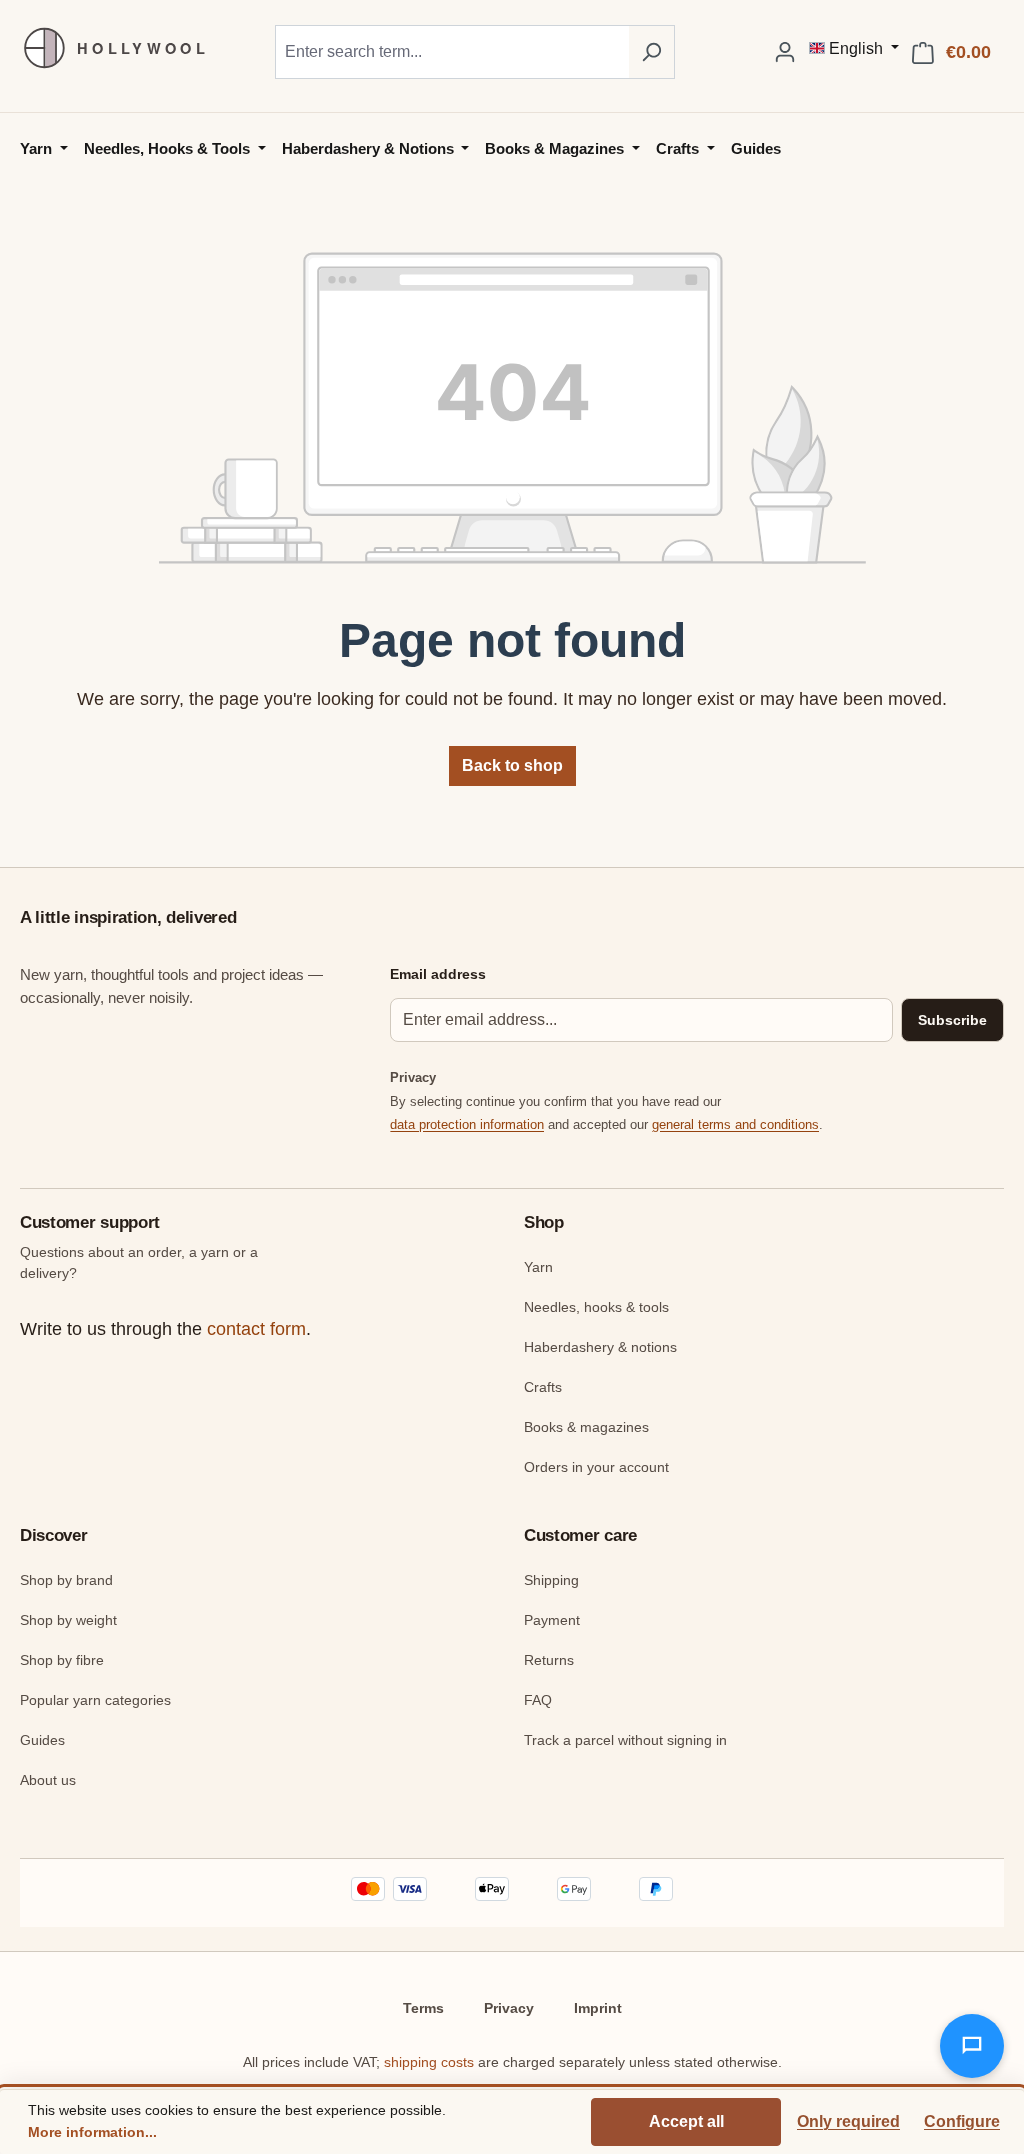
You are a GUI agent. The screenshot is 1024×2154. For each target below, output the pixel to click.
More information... (92, 2132)
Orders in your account (596, 1467)
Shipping (551, 1580)
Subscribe (952, 1020)
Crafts (543, 1387)
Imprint (598, 2008)
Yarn (538, 1267)
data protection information (467, 1124)
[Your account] (785, 52)
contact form (256, 1329)
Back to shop (512, 765)
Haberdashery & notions (600, 1347)
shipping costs (429, 2062)
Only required (848, 2121)
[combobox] (452, 52)
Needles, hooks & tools (596, 1307)
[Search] (651, 52)
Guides (42, 1740)
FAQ (538, 1700)
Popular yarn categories (95, 1700)
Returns (549, 1660)
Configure (962, 2121)
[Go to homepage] (105, 48)
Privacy (509, 2008)
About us (48, 1780)
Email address (438, 974)
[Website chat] (972, 2046)
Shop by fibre (62, 1660)
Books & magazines (586, 1427)
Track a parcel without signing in (625, 1740)
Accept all (686, 2121)
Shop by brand (66, 1580)
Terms (423, 2008)
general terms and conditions (735, 1124)
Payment (552, 1620)
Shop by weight (68, 1620)
